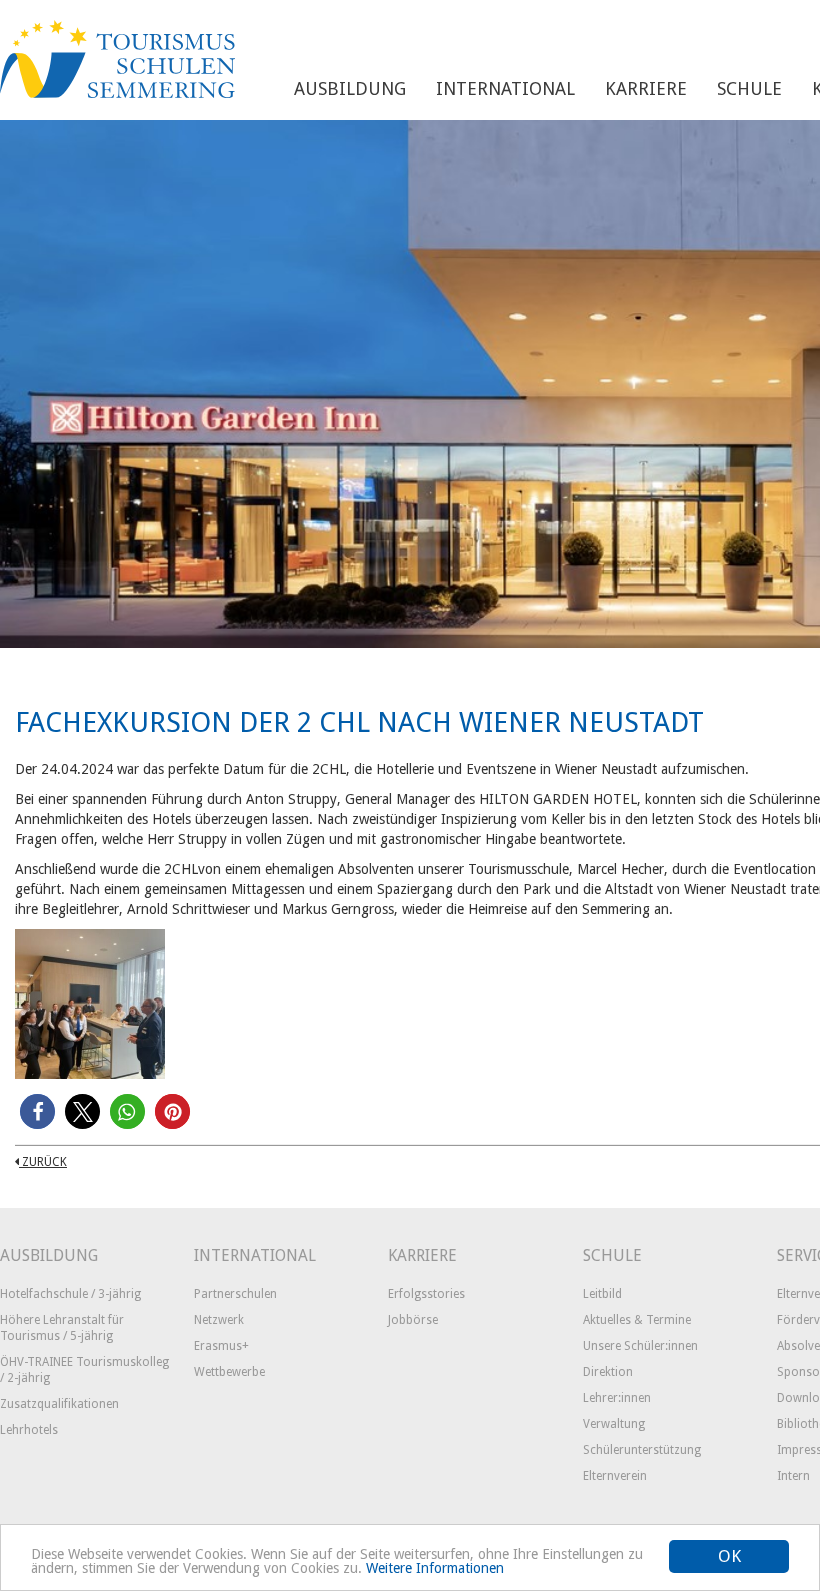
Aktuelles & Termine (637, 1320)
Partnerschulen (235, 1294)
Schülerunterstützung (642, 1450)
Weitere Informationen (435, 1568)
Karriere (646, 88)
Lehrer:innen (617, 1398)
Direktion (608, 1372)
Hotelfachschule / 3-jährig (70, 1294)
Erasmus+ (221, 1346)
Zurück (43, 1162)
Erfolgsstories (426, 1294)
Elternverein (615, 1476)
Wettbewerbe (229, 1372)
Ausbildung (350, 88)
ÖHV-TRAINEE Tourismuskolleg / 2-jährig (84, 1370)
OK (729, 1556)
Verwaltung (614, 1424)
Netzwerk (219, 1320)
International (505, 88)
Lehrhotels (29, 1430)
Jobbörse (413, 1320)
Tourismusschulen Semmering (117, 60)
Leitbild (602, 1294)
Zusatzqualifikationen (59, 1404)
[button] (37, 1111)
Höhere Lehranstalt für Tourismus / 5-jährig (62, 1328)
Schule (749, 88)
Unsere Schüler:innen (640, 1346)
